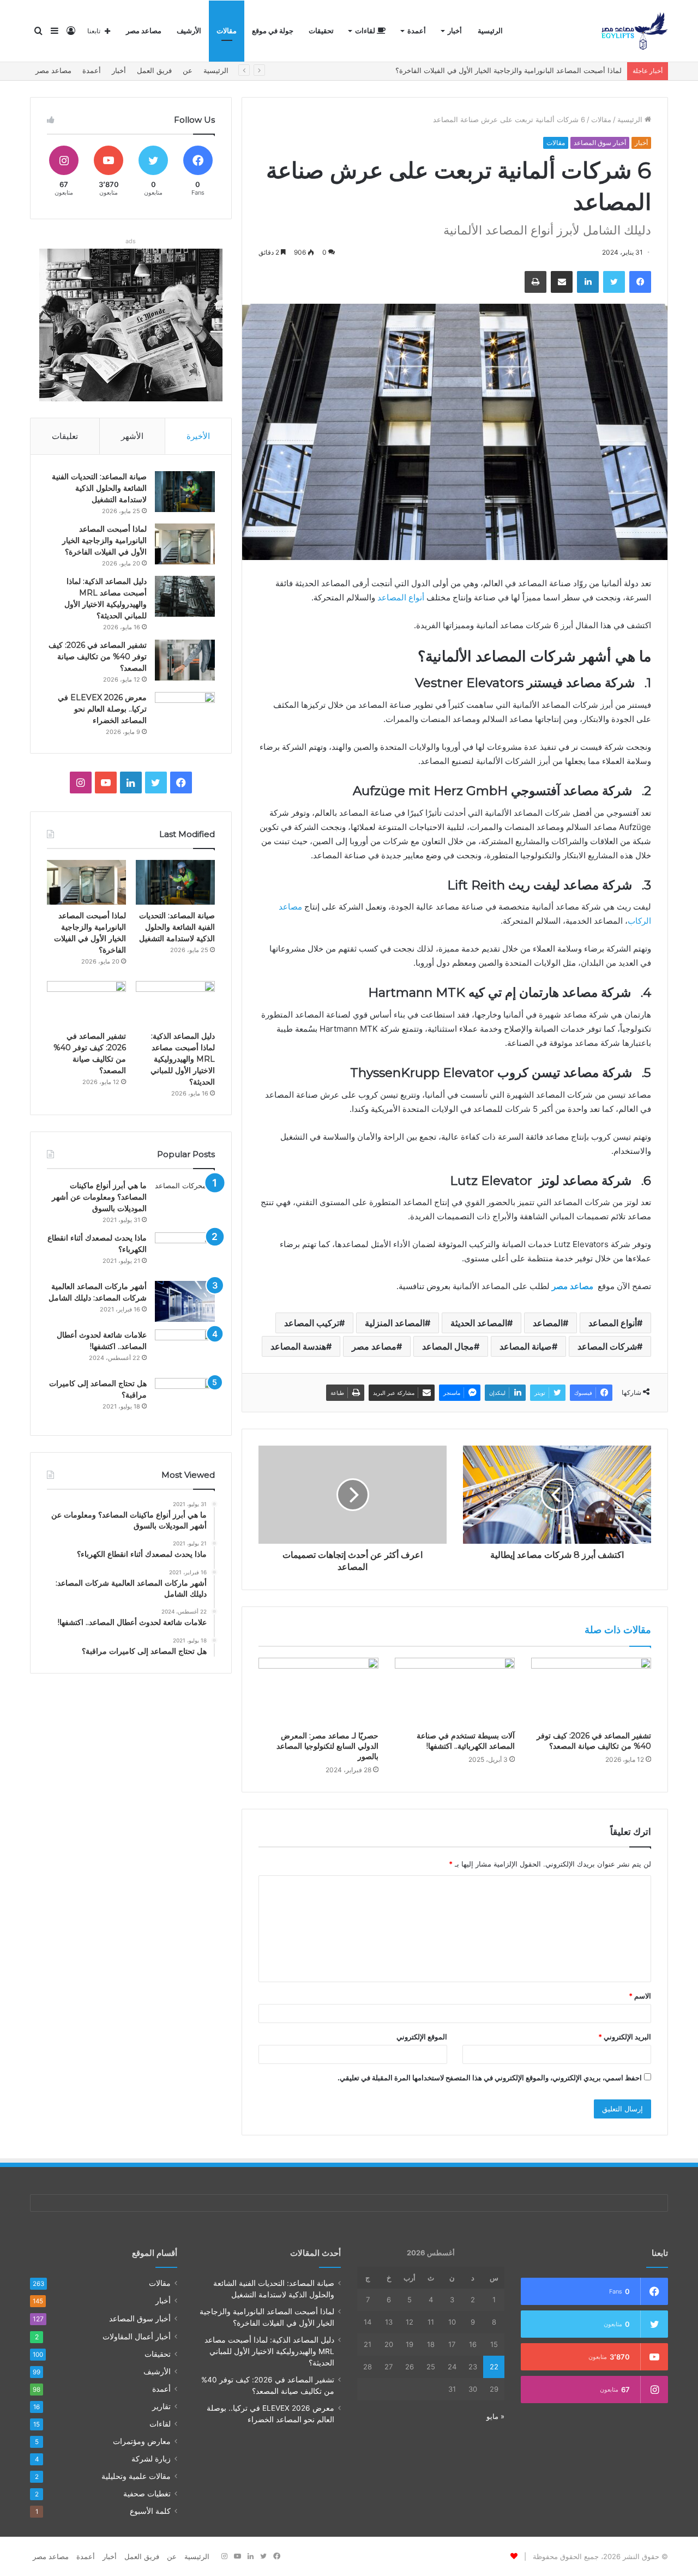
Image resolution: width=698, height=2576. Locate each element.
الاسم (640, 1996)
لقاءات (366, 31)
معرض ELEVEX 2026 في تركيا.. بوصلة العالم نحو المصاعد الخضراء (102, 709)
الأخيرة (198, 436)
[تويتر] (614, 282)
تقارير (161, 2406)
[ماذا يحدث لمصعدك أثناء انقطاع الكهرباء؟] (185, 1253)
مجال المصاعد (448, 1346)
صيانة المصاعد (526, 1346)
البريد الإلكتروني (625, 2037)
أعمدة (417, 31)
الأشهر (132, 436)
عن (188, 70)
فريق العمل (154, 70)
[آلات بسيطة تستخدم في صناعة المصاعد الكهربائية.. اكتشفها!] (455, 1692)
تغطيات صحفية (147, 2494)
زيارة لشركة (151, 2459)
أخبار (455, 31)
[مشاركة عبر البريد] (562, 282)
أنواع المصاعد (401, 597)
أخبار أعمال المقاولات (137, 2336)
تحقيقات (321, 31)
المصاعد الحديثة (479, 1323)
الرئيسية (490, 31)
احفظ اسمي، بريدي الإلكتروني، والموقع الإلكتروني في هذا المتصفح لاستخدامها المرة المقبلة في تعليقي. (490, 2078)
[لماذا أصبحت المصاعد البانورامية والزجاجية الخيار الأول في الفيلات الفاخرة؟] (185, 544)
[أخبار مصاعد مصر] (634, 31)
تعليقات (65, 436)
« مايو (495, 2416)
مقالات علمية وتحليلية (136, 2476)
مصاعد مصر (144, 31)
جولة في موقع (273, 31)
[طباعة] (535, 282)
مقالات (227, 31)
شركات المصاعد (607, 1346)
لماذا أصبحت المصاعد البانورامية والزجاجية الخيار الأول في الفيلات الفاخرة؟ (104, 540)
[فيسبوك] (640, 282)
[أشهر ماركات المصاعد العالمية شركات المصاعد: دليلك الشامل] (185, 1301)
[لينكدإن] (588, 282)
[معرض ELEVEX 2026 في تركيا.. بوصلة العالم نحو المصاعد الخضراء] (185, 712)
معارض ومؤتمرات (142, 2441)
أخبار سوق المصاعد (600, 143)
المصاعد (548, 1323)
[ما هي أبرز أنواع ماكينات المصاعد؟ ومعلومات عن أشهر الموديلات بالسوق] (185, 1200)
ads (131, 241)
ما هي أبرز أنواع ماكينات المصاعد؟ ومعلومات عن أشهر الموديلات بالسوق (99, 1197)
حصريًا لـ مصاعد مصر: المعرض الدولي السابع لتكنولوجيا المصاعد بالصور (327, 1746)
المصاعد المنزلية (395, 1323)
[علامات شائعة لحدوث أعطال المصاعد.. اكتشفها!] (185, 1350)
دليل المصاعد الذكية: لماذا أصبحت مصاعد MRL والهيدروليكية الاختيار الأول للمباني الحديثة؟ (486, 70)
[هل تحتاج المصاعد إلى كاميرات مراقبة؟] (185, 1398)
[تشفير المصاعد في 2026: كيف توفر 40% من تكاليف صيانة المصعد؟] (591, 1692)
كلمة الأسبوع (150, 2511)
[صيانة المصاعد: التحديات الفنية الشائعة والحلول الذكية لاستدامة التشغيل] (185, 492)
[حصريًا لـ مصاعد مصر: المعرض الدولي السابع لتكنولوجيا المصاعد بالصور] (318, 1692)
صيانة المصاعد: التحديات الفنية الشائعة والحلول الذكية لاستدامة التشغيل (99, 488)
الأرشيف (189, 31)
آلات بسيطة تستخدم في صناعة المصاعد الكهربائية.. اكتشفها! (466, 1741)
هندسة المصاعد (298, 1346)
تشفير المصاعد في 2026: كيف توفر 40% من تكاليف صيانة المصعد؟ (594, 1741)
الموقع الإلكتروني (422, 2037)
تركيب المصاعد (312, 1323)
